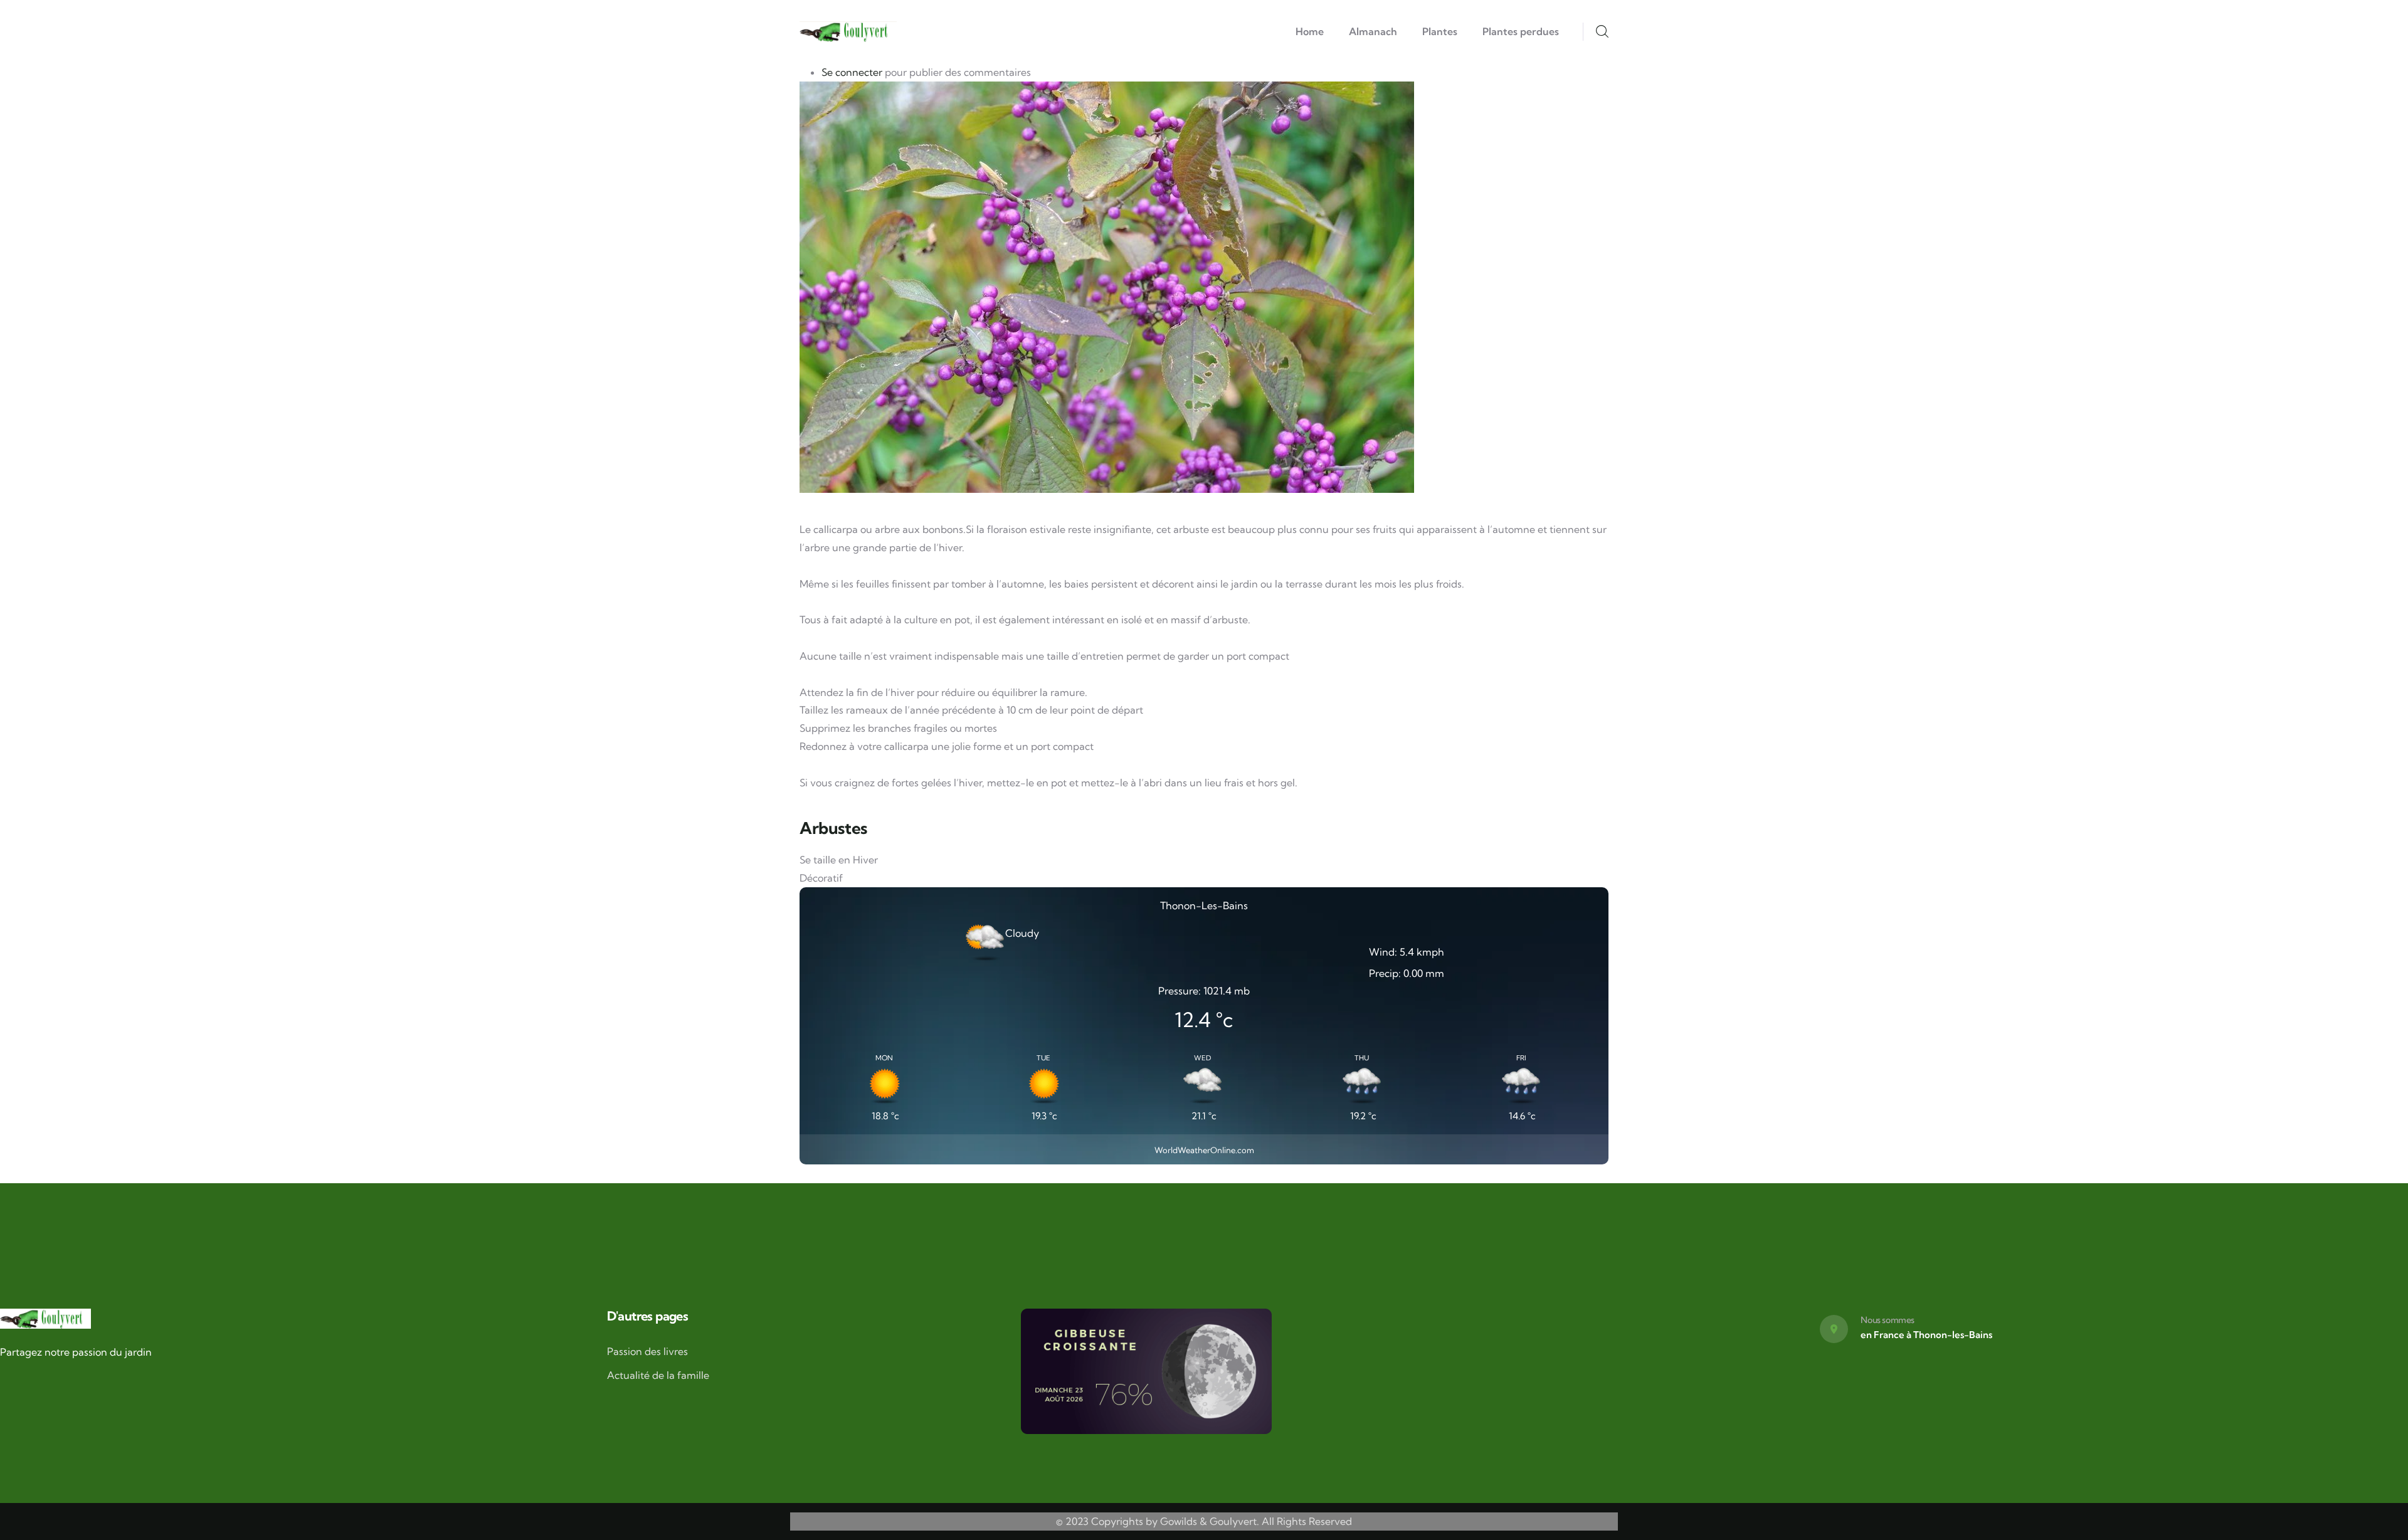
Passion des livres (647, 1351)
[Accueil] (848, 32)
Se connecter (852, 72)
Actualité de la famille (658, 1375)
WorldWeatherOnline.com (1204, 1150)
